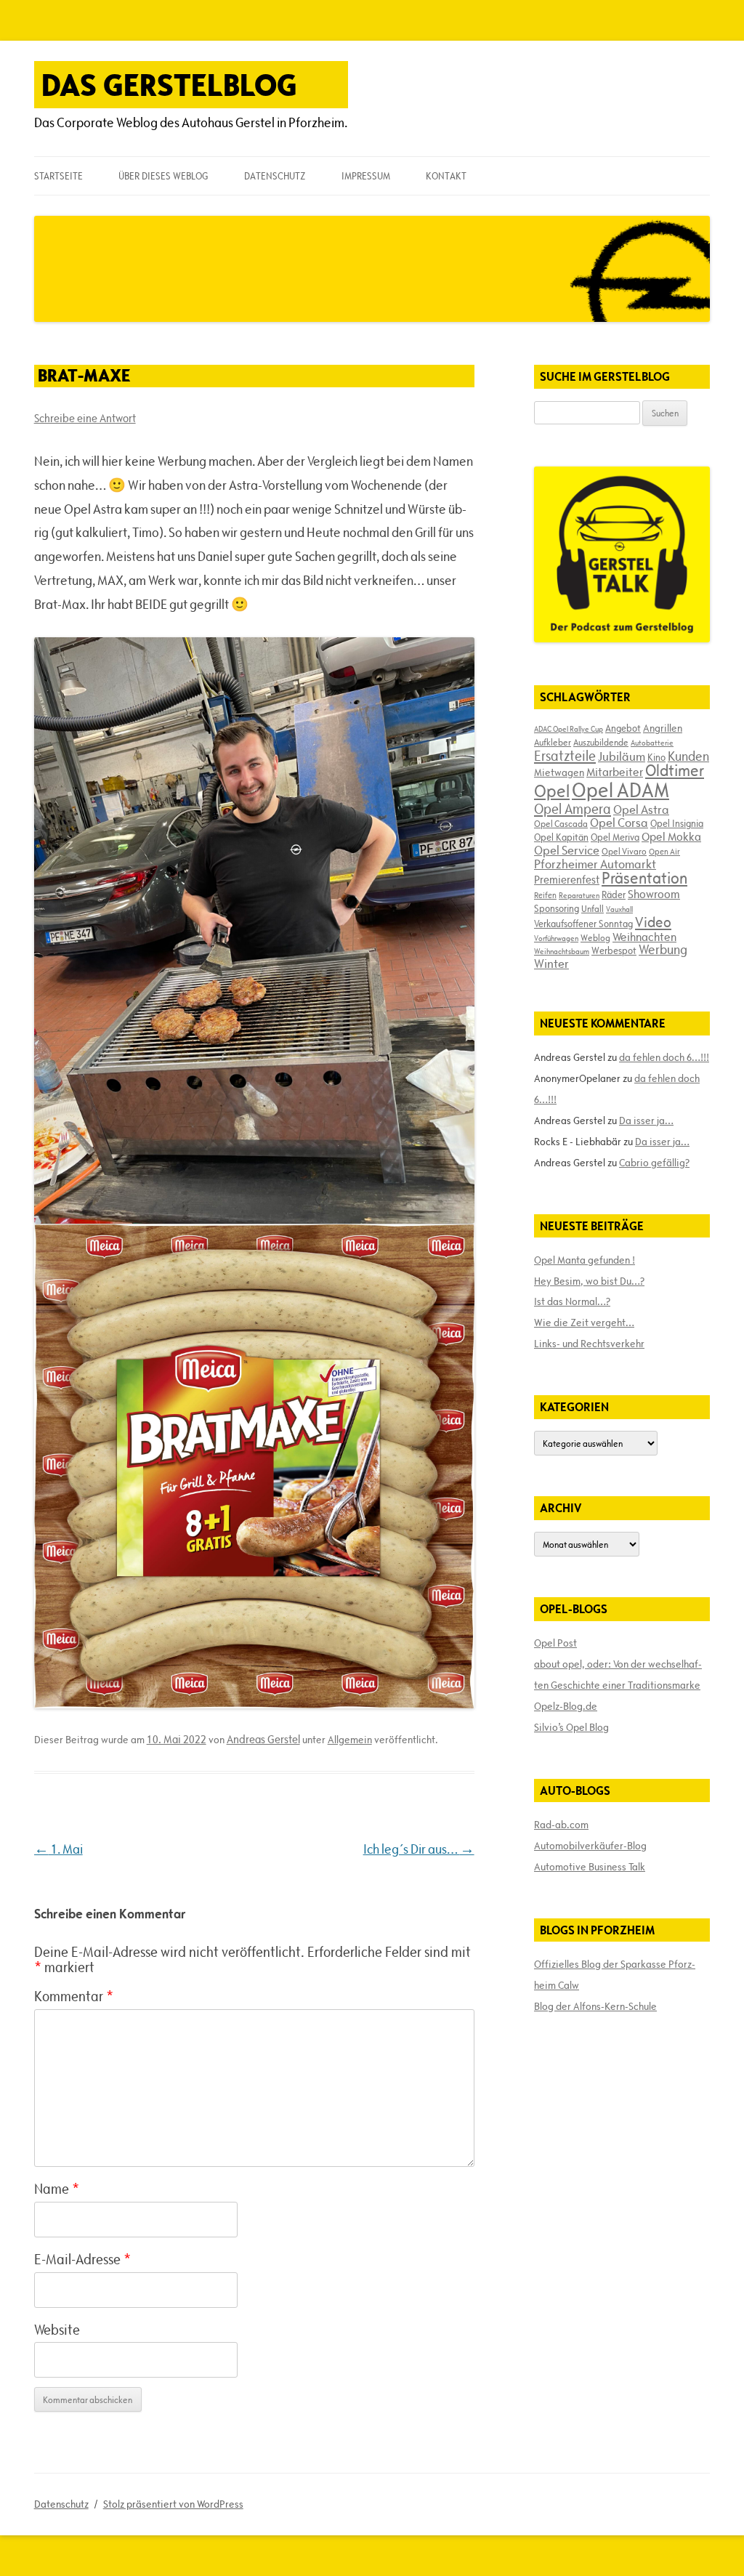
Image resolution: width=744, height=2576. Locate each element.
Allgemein (350, 1740)
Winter (551, 964)
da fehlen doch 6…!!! (664, 1057)
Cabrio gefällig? (654, 1163)
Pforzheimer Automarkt (595, 864)
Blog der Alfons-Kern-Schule (595, 2006)
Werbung (663, 949)
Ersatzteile (565, 756)
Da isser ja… (646, 1121)
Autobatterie (652, 743)
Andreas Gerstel (263, 1739)
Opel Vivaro (624, 851)
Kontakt (446, 176)
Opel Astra (641, 809)
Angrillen (663, 728)
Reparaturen (579, 895)
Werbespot (614, 950)
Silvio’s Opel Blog (571, 1727)
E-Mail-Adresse (82, 2259)
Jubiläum (622, 756)
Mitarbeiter (615, 772)
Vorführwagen (556, 938)
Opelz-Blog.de (566, 1706)
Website (57, 2330)
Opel (552, 791)
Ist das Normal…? (572, 1301)
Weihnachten (644, 937)
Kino (656, 757)
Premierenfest (567, 880)
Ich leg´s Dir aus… (419, 1849)
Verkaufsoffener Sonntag (583, 924)
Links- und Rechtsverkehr (589, 1344)
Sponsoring (557, 908)
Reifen (545, 895)
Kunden (688, 756)
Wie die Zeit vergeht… (584, 1323)
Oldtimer (675, 771)
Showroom (654, 894)
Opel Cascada (561, 823)
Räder (614, 895)
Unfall (593, 908)
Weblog (595, 937)
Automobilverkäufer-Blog (590, 1846)
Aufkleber (553, 742)
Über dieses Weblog (163, 176)
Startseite (58, 176)
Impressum (366, 176)
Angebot (623, 728)
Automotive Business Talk (590, 1867)
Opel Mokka (671, 836)
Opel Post (555, 1643)
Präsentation (644, 878)
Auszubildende (601, 742)
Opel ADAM (620, 790)
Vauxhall (619, 909)
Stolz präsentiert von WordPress (173, 2504)
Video (653, 922)
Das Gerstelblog (169, 85)
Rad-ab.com (561, 1825)
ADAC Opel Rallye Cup (569, 729)
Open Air (664, 851)
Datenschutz (275, 176)
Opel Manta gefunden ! (585, 1260)
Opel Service (567, 850)
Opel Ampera (573, 809)
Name (57, 2189)
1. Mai (58, 1849)
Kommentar (74, 1996)
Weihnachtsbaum (562, 951)
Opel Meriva (615, 837)
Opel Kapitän (561, 837)
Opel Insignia (677, 823)
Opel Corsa (619, 823)
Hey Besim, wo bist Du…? (589, 1281)
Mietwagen (559, 772)
